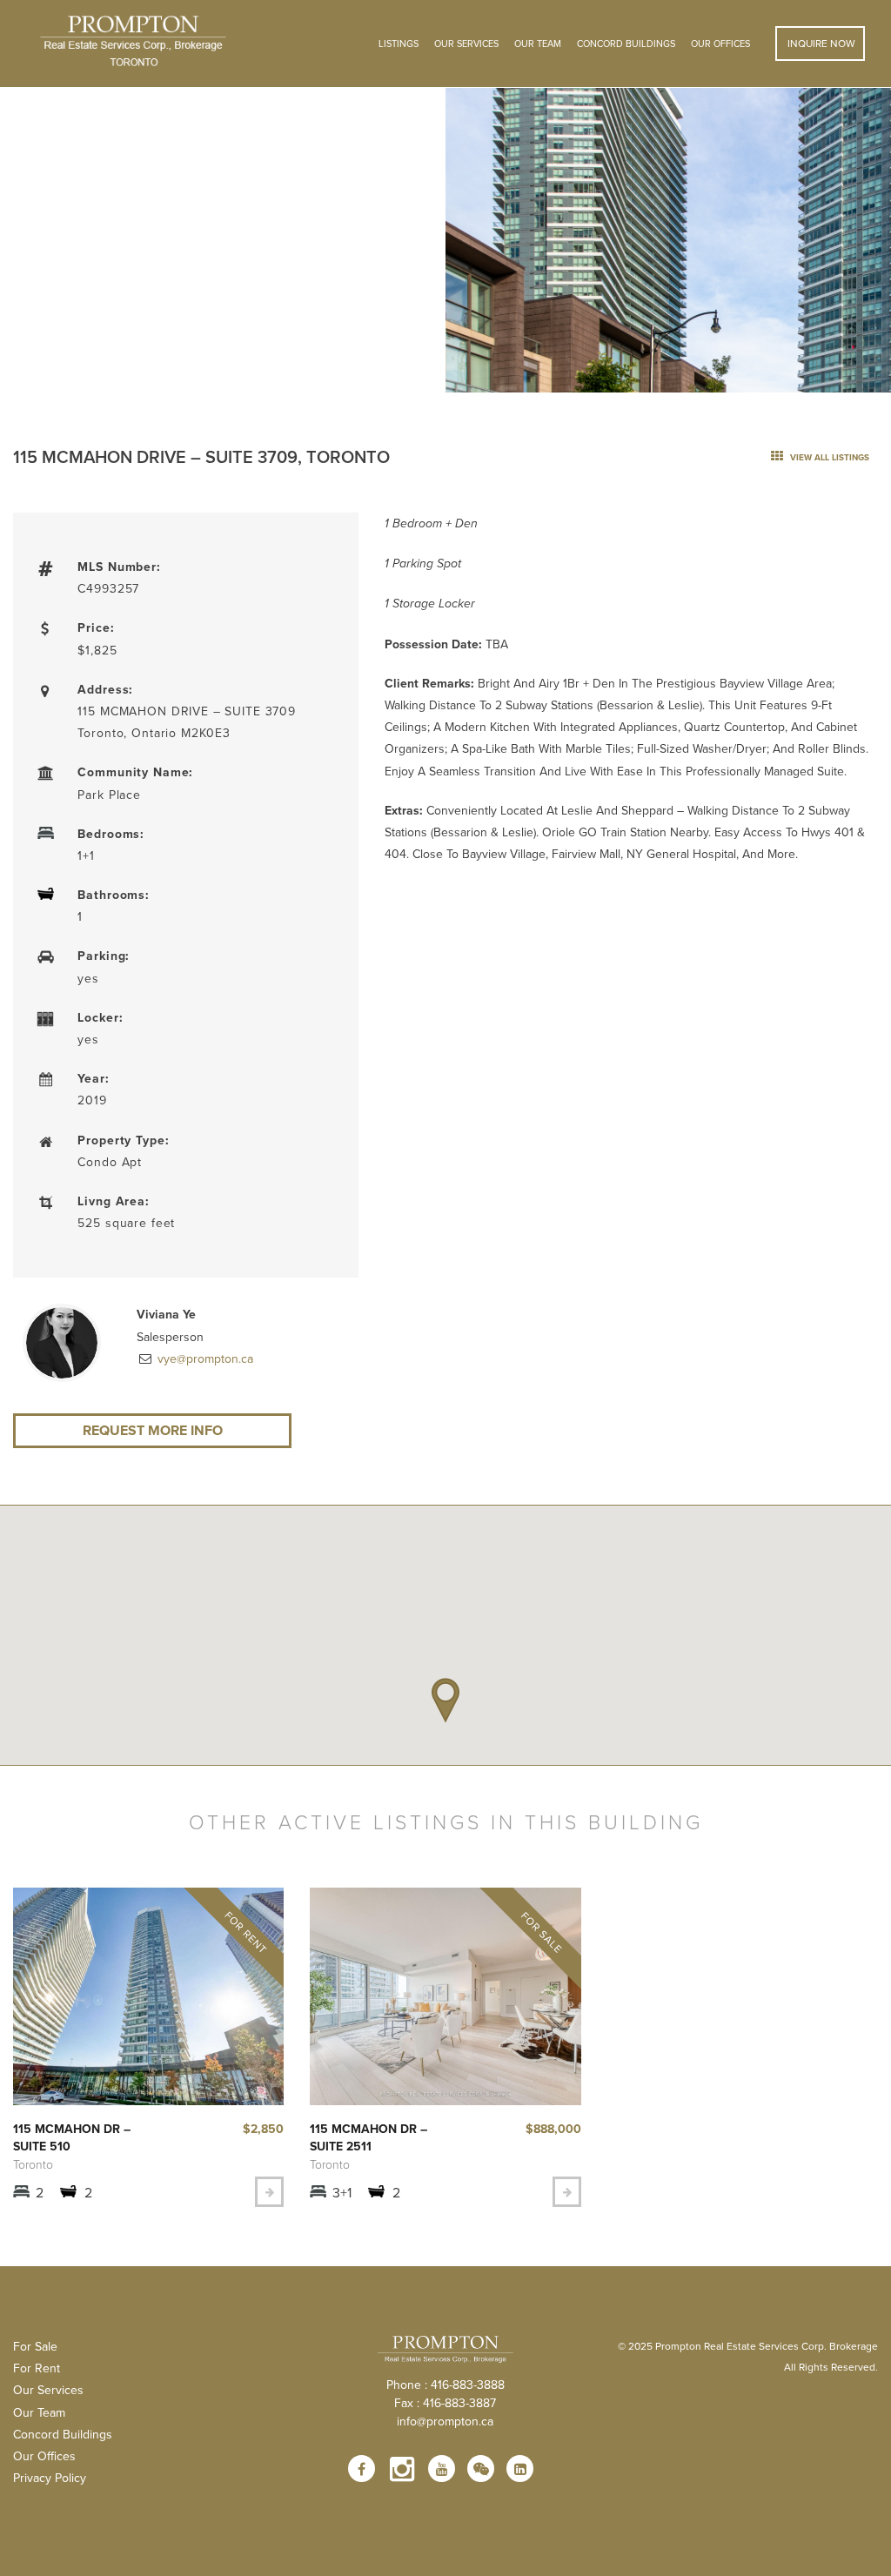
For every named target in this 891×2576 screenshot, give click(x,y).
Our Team (538, 44)
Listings (399, 44)
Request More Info (153, 1430)
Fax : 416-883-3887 (445, 2403)
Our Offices (720, 44)
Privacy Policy (50, 2478)
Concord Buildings (626, 44)
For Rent (37, 2368)
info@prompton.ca (445, 2421)
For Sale (35, 2346)
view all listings (828, 457)
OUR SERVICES (466, 44)
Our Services (48, 2390)
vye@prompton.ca (204, 1358)
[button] (445, 1701)
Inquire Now (820, 43)
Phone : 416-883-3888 (445, 2385)
